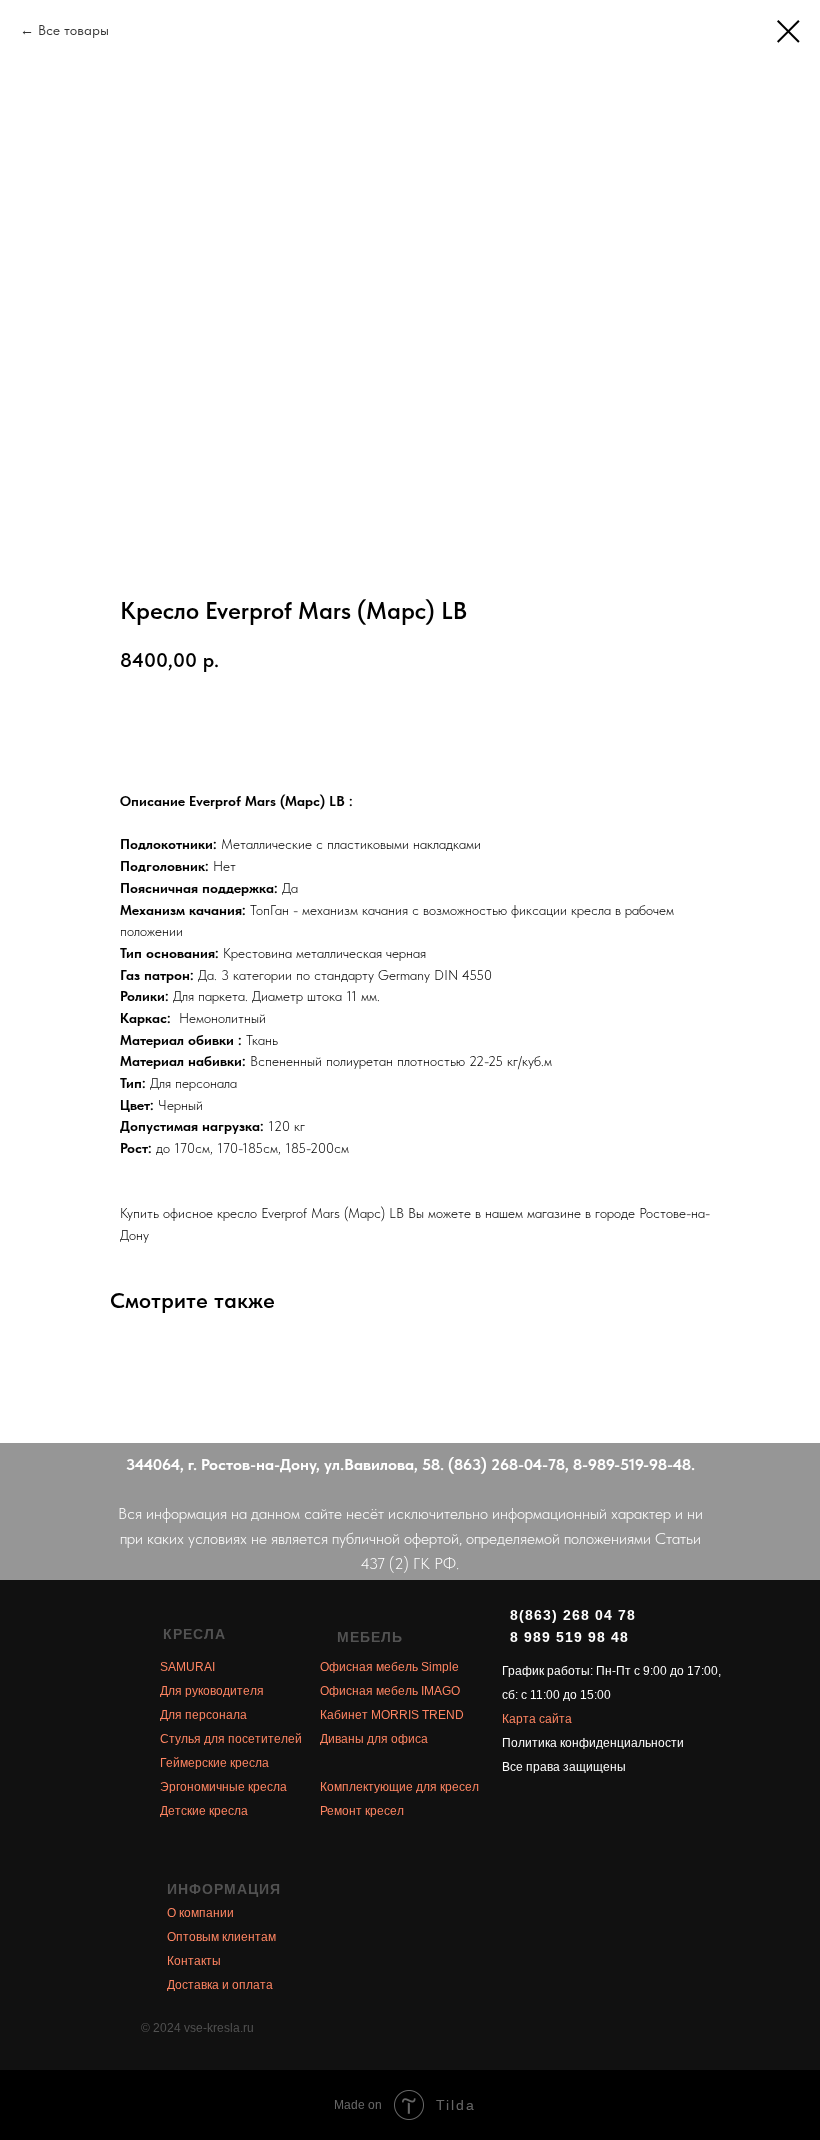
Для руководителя (212, 1691)
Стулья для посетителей (231, 1739)
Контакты (194, 1961)
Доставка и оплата (220, 1985)
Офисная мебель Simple (389, 1667)
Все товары (73, 30)
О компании (200, 1913)
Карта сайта (537, 1719)
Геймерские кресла (214, 1763)
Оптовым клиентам (221, 1937)
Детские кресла (204, 1811)
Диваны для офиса (374, 1739)
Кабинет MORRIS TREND (392, 1715)
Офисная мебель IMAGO (390, 1691)
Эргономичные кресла (223, 1787)
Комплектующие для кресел (399, 1787)
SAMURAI (187, 1667)
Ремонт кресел (362, 1811)
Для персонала (203, 1715)
